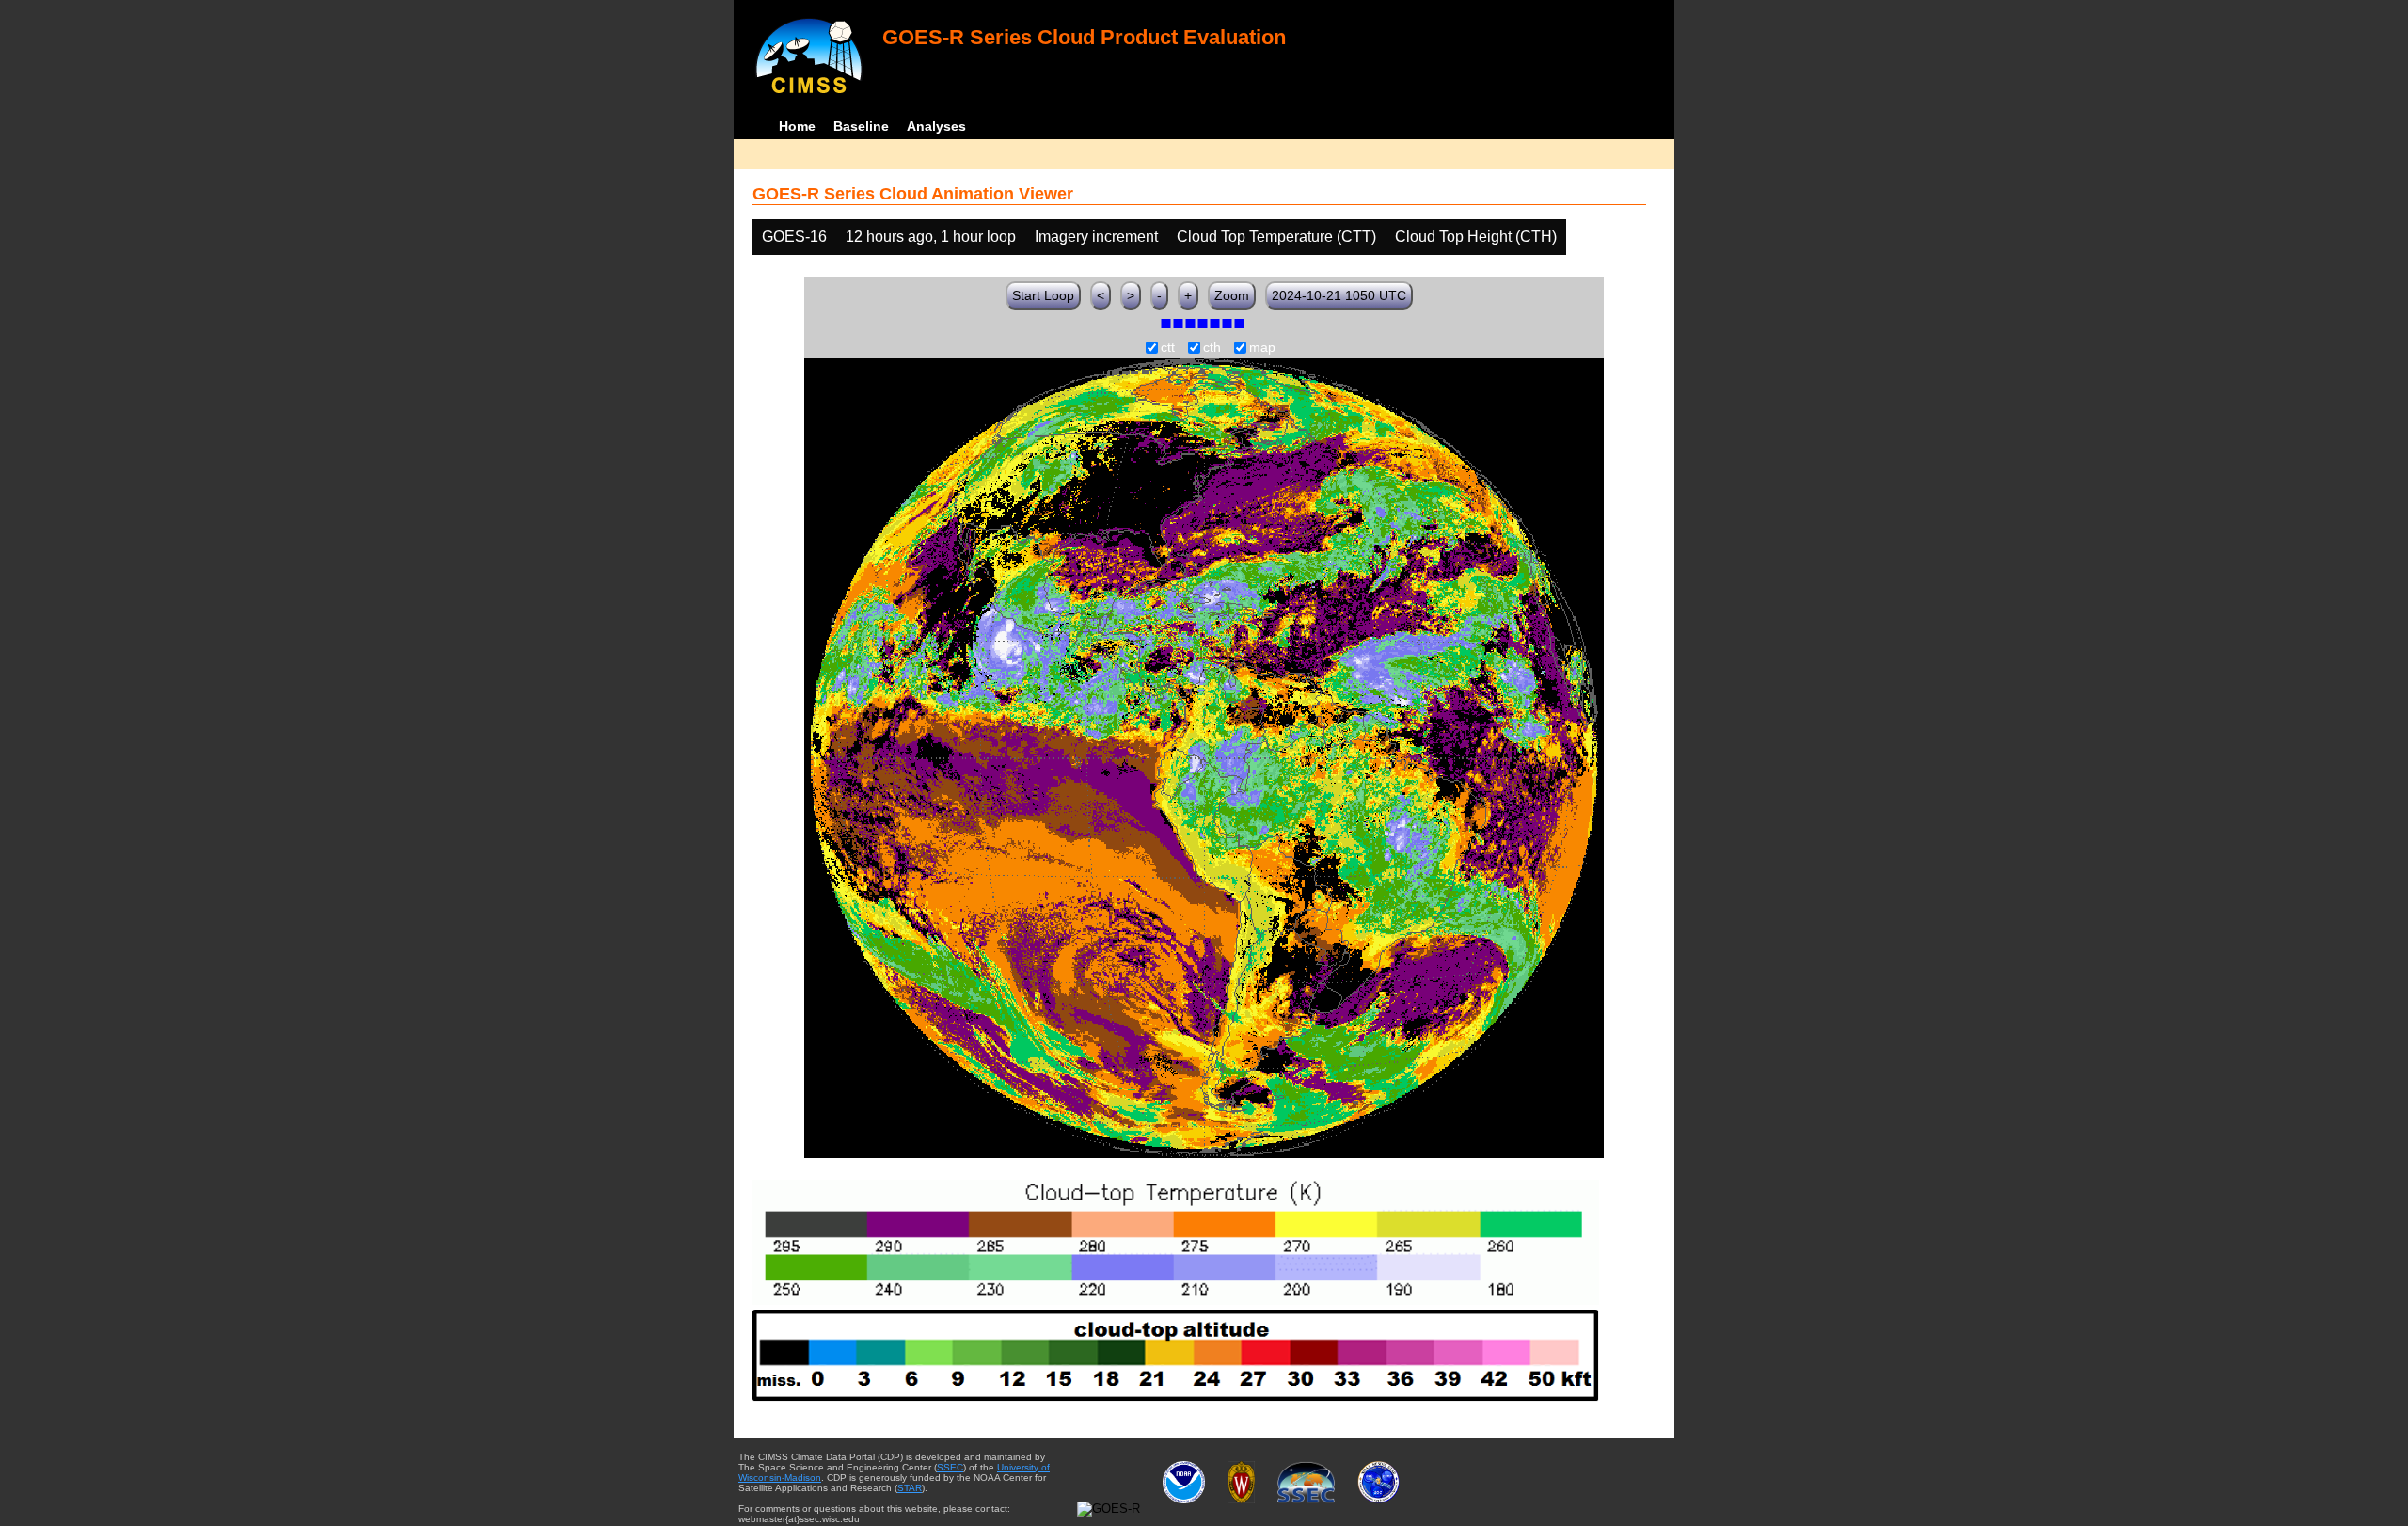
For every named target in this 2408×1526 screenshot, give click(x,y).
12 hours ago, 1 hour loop (931, 237)
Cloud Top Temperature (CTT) (1276, 237)
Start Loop (1043, 295)
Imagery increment (1096, 237)
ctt (1168, 348)
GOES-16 (794, 237)
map (1262, 348)
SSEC (950, 1467)
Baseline (861, 126)
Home (797, 126)
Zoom (1232, 295)
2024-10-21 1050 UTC (1339, 295)
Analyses (936, 126)
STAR (910, 1488)
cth (1212, 348)
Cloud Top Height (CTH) (1476, 237)
